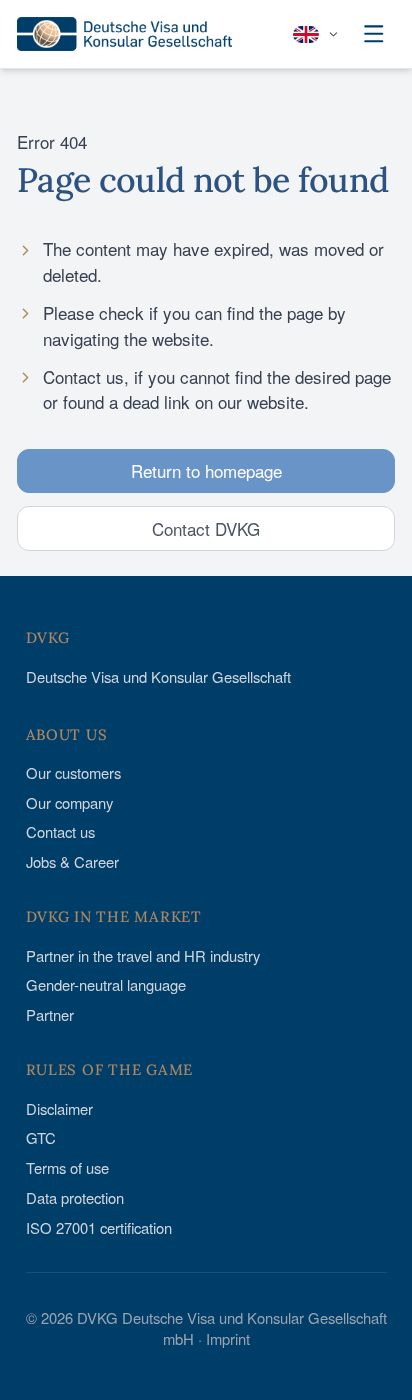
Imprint (228, 1338)
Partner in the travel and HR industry (143, 955)
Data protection (75, 1197)
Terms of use (67, 1167)
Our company (69, 802)
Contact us (60, 831)
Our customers (73, 772)
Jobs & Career (72, 861)
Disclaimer (59, 1108)
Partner (50, 1014)
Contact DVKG (206, 528)
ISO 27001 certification (99, 1227)
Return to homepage (206, 470)
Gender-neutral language (106, 984)
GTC (41, 1137)
